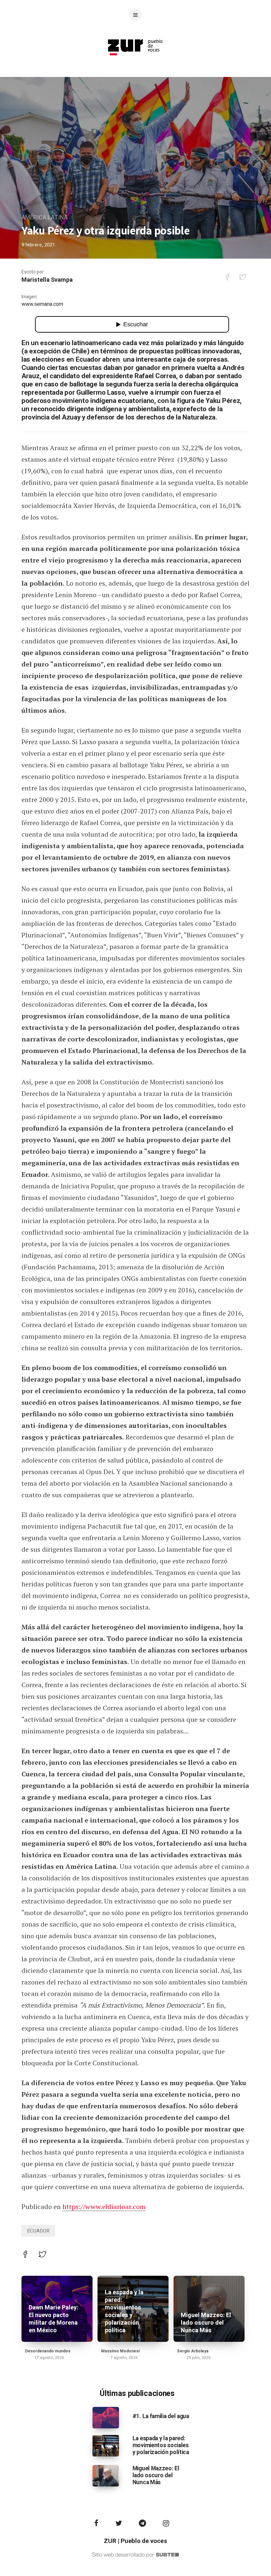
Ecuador (38, 2231)
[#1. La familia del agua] (106, 2417)
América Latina (44, 218)
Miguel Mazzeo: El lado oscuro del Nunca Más (206, 2323)
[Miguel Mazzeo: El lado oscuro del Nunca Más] (106, 2476)
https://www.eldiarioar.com (104, 2207)
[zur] (135, 61)
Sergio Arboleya (193, 2351)
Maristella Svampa (47, 280)
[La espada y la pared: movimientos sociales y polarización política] (106, 2445)
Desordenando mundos (48, 2351)
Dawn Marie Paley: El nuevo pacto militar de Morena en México (54, 2319)
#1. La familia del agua (161, 2416)
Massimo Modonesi (120, 2351)
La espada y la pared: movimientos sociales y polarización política (124, 2311)
